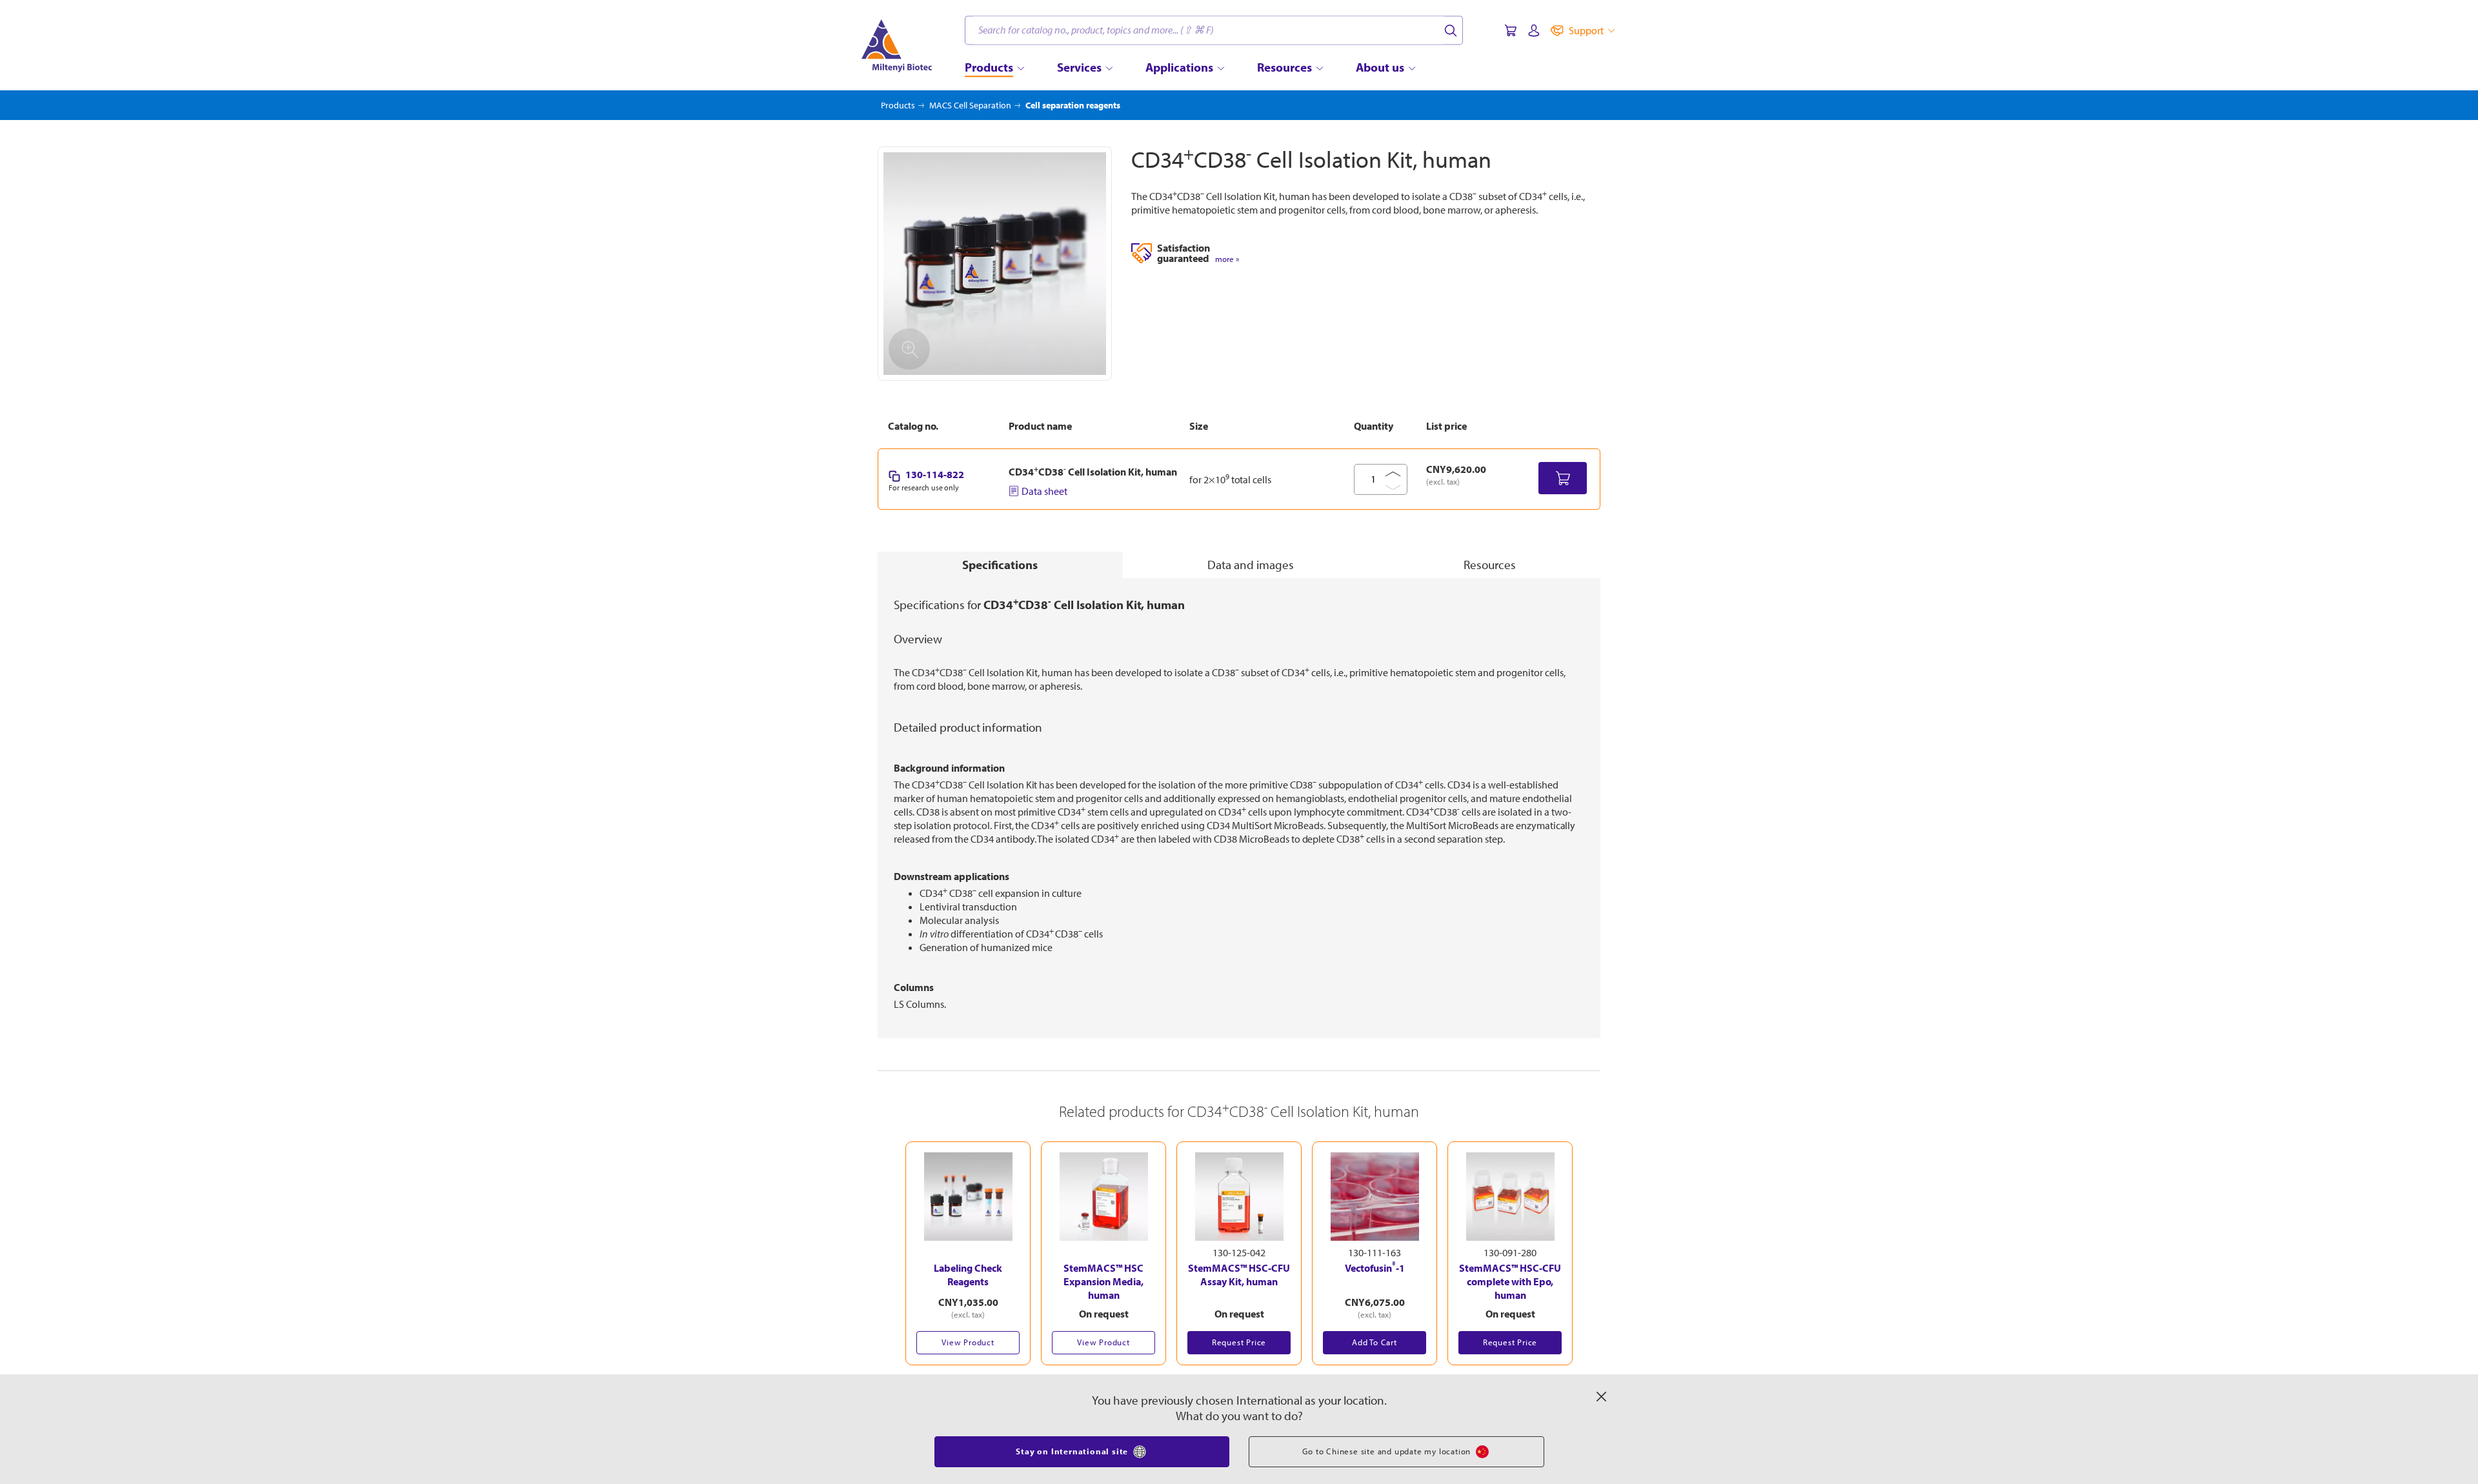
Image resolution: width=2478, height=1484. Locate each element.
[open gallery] (995, 264)
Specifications (1000, 565)
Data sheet (1044, 491)
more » (1227, 259)
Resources (1490, 565)
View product (968, 1342)
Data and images (1251, 565)
